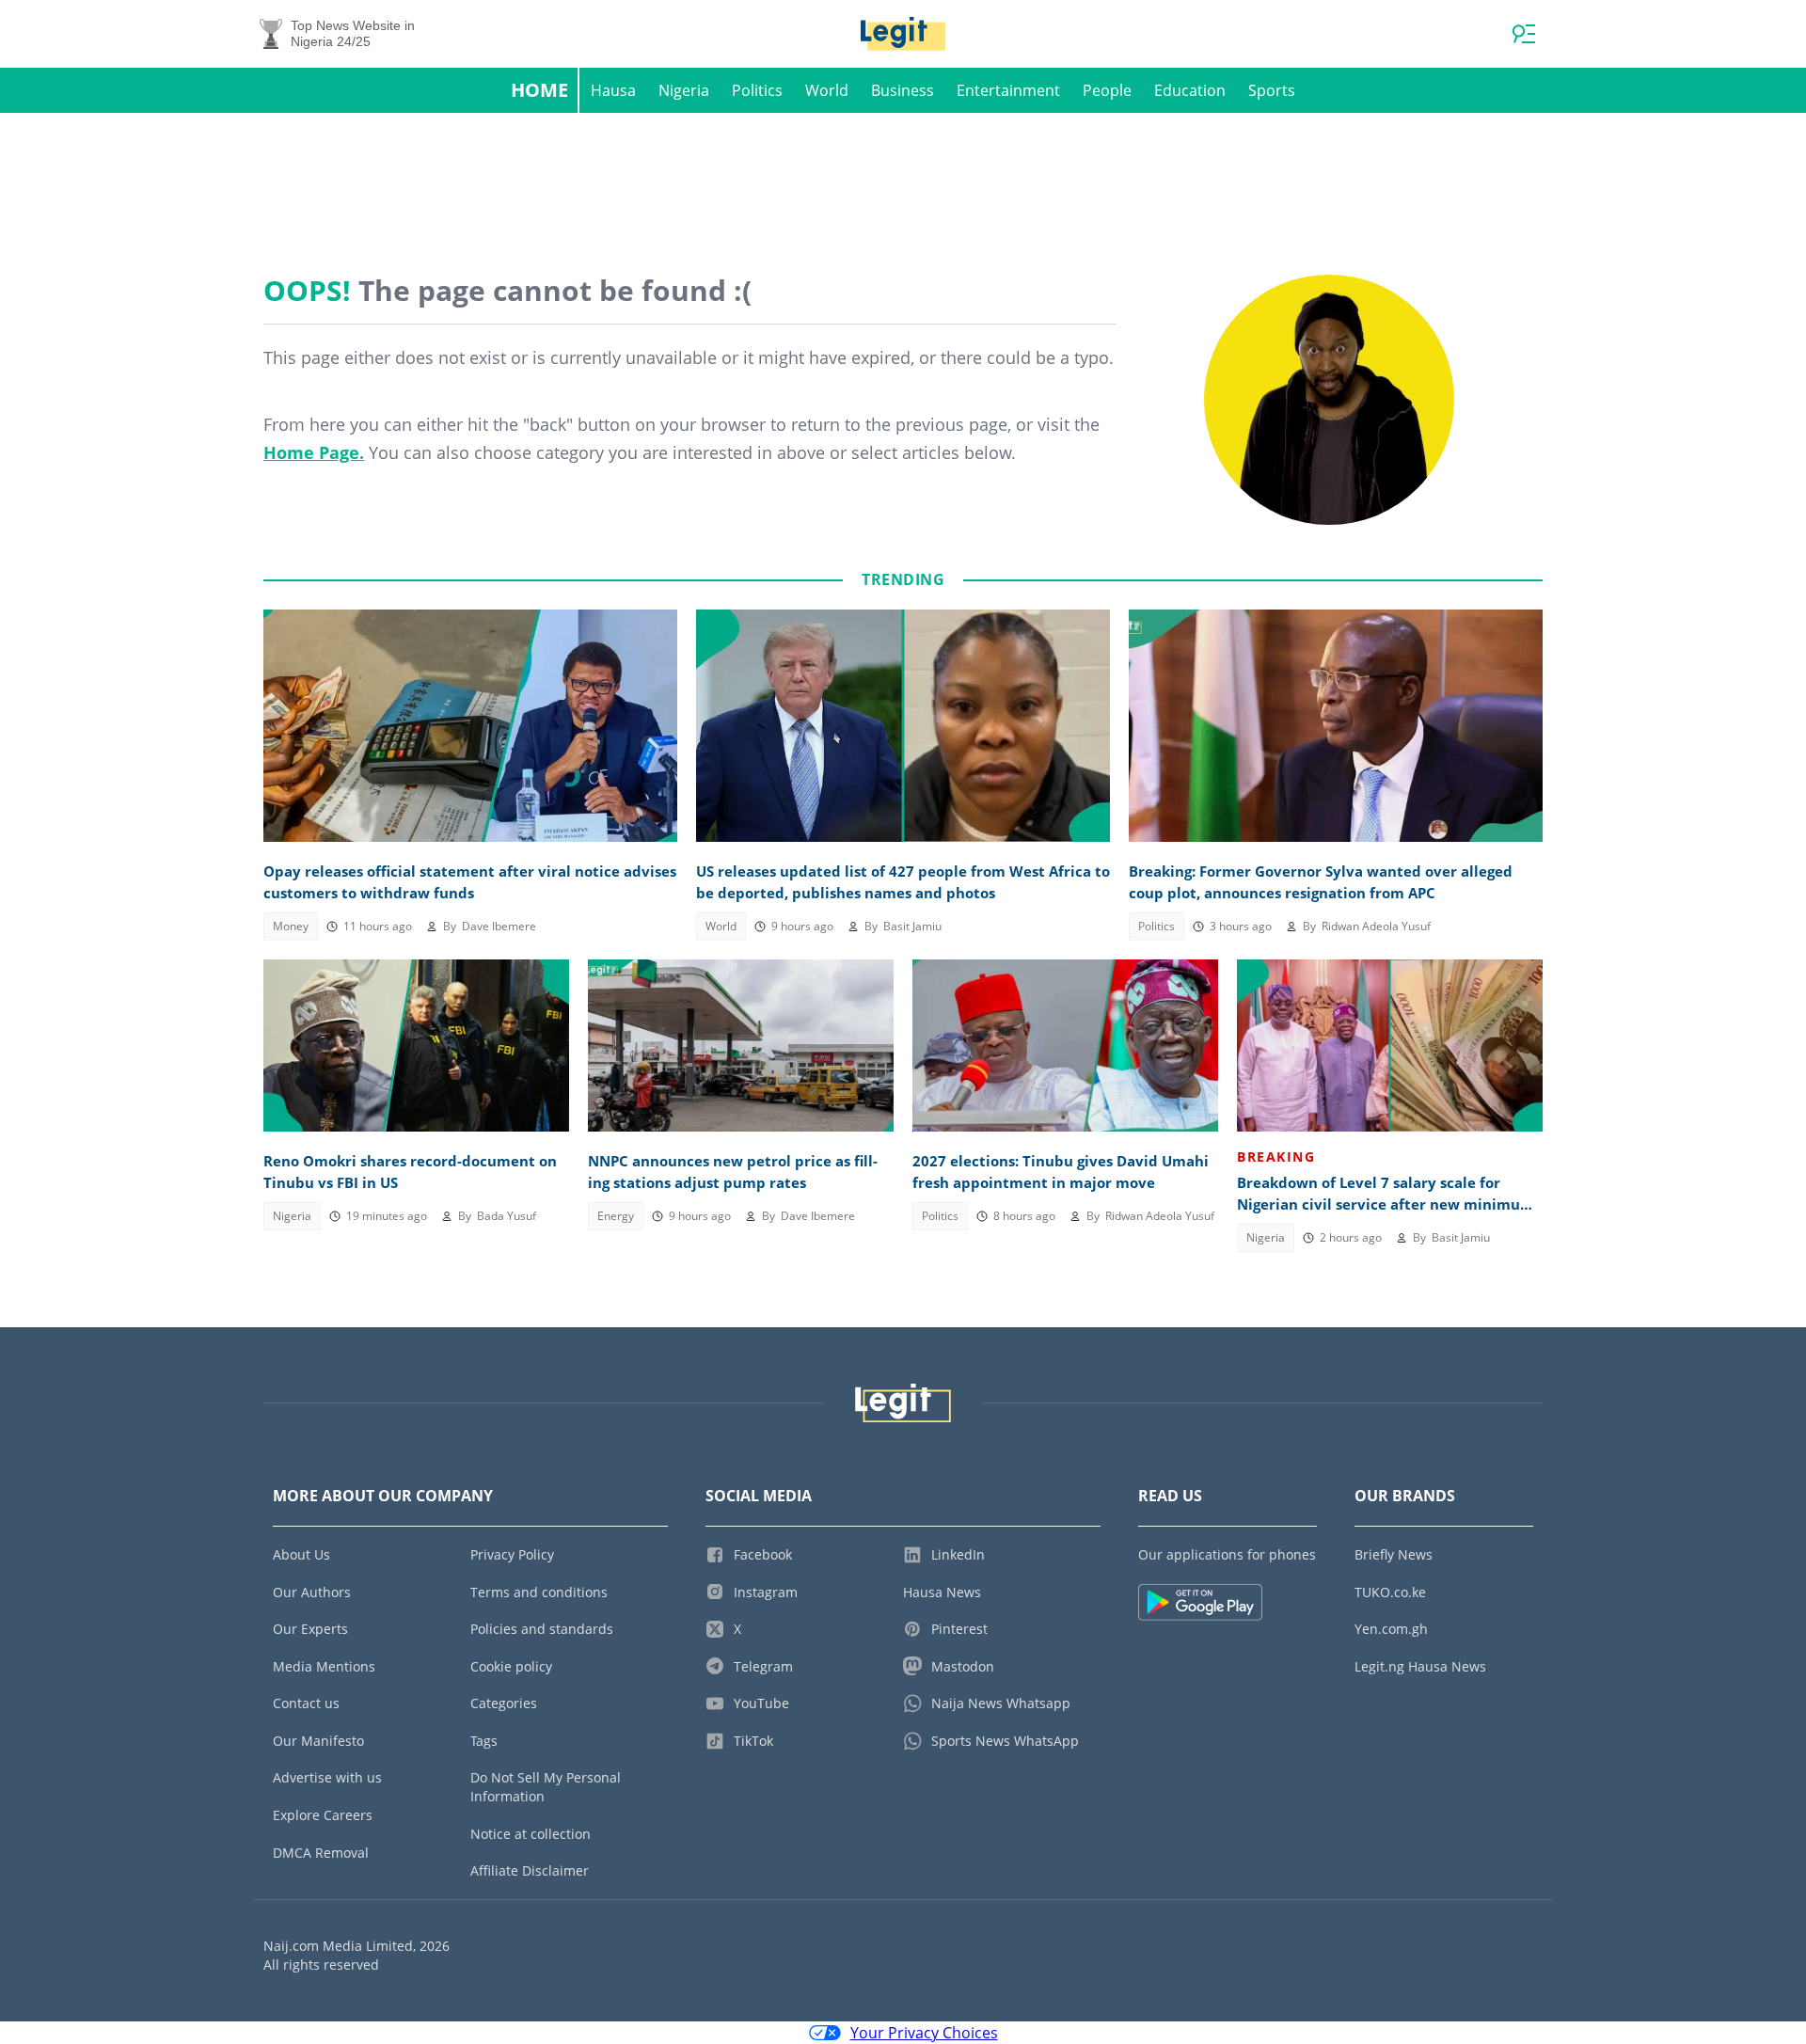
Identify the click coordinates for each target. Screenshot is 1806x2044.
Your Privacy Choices (924, 2033)
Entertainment (1008, 90)
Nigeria (684, 90)
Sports (1272, 90)
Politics (757, 90)
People (1107, 90)
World (827, 90)
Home (539, 90)
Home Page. (314, 452)
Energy (616, 1216)
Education (1190, 90)
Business (903, 90)
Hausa (613, 90)
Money (291, 926)
